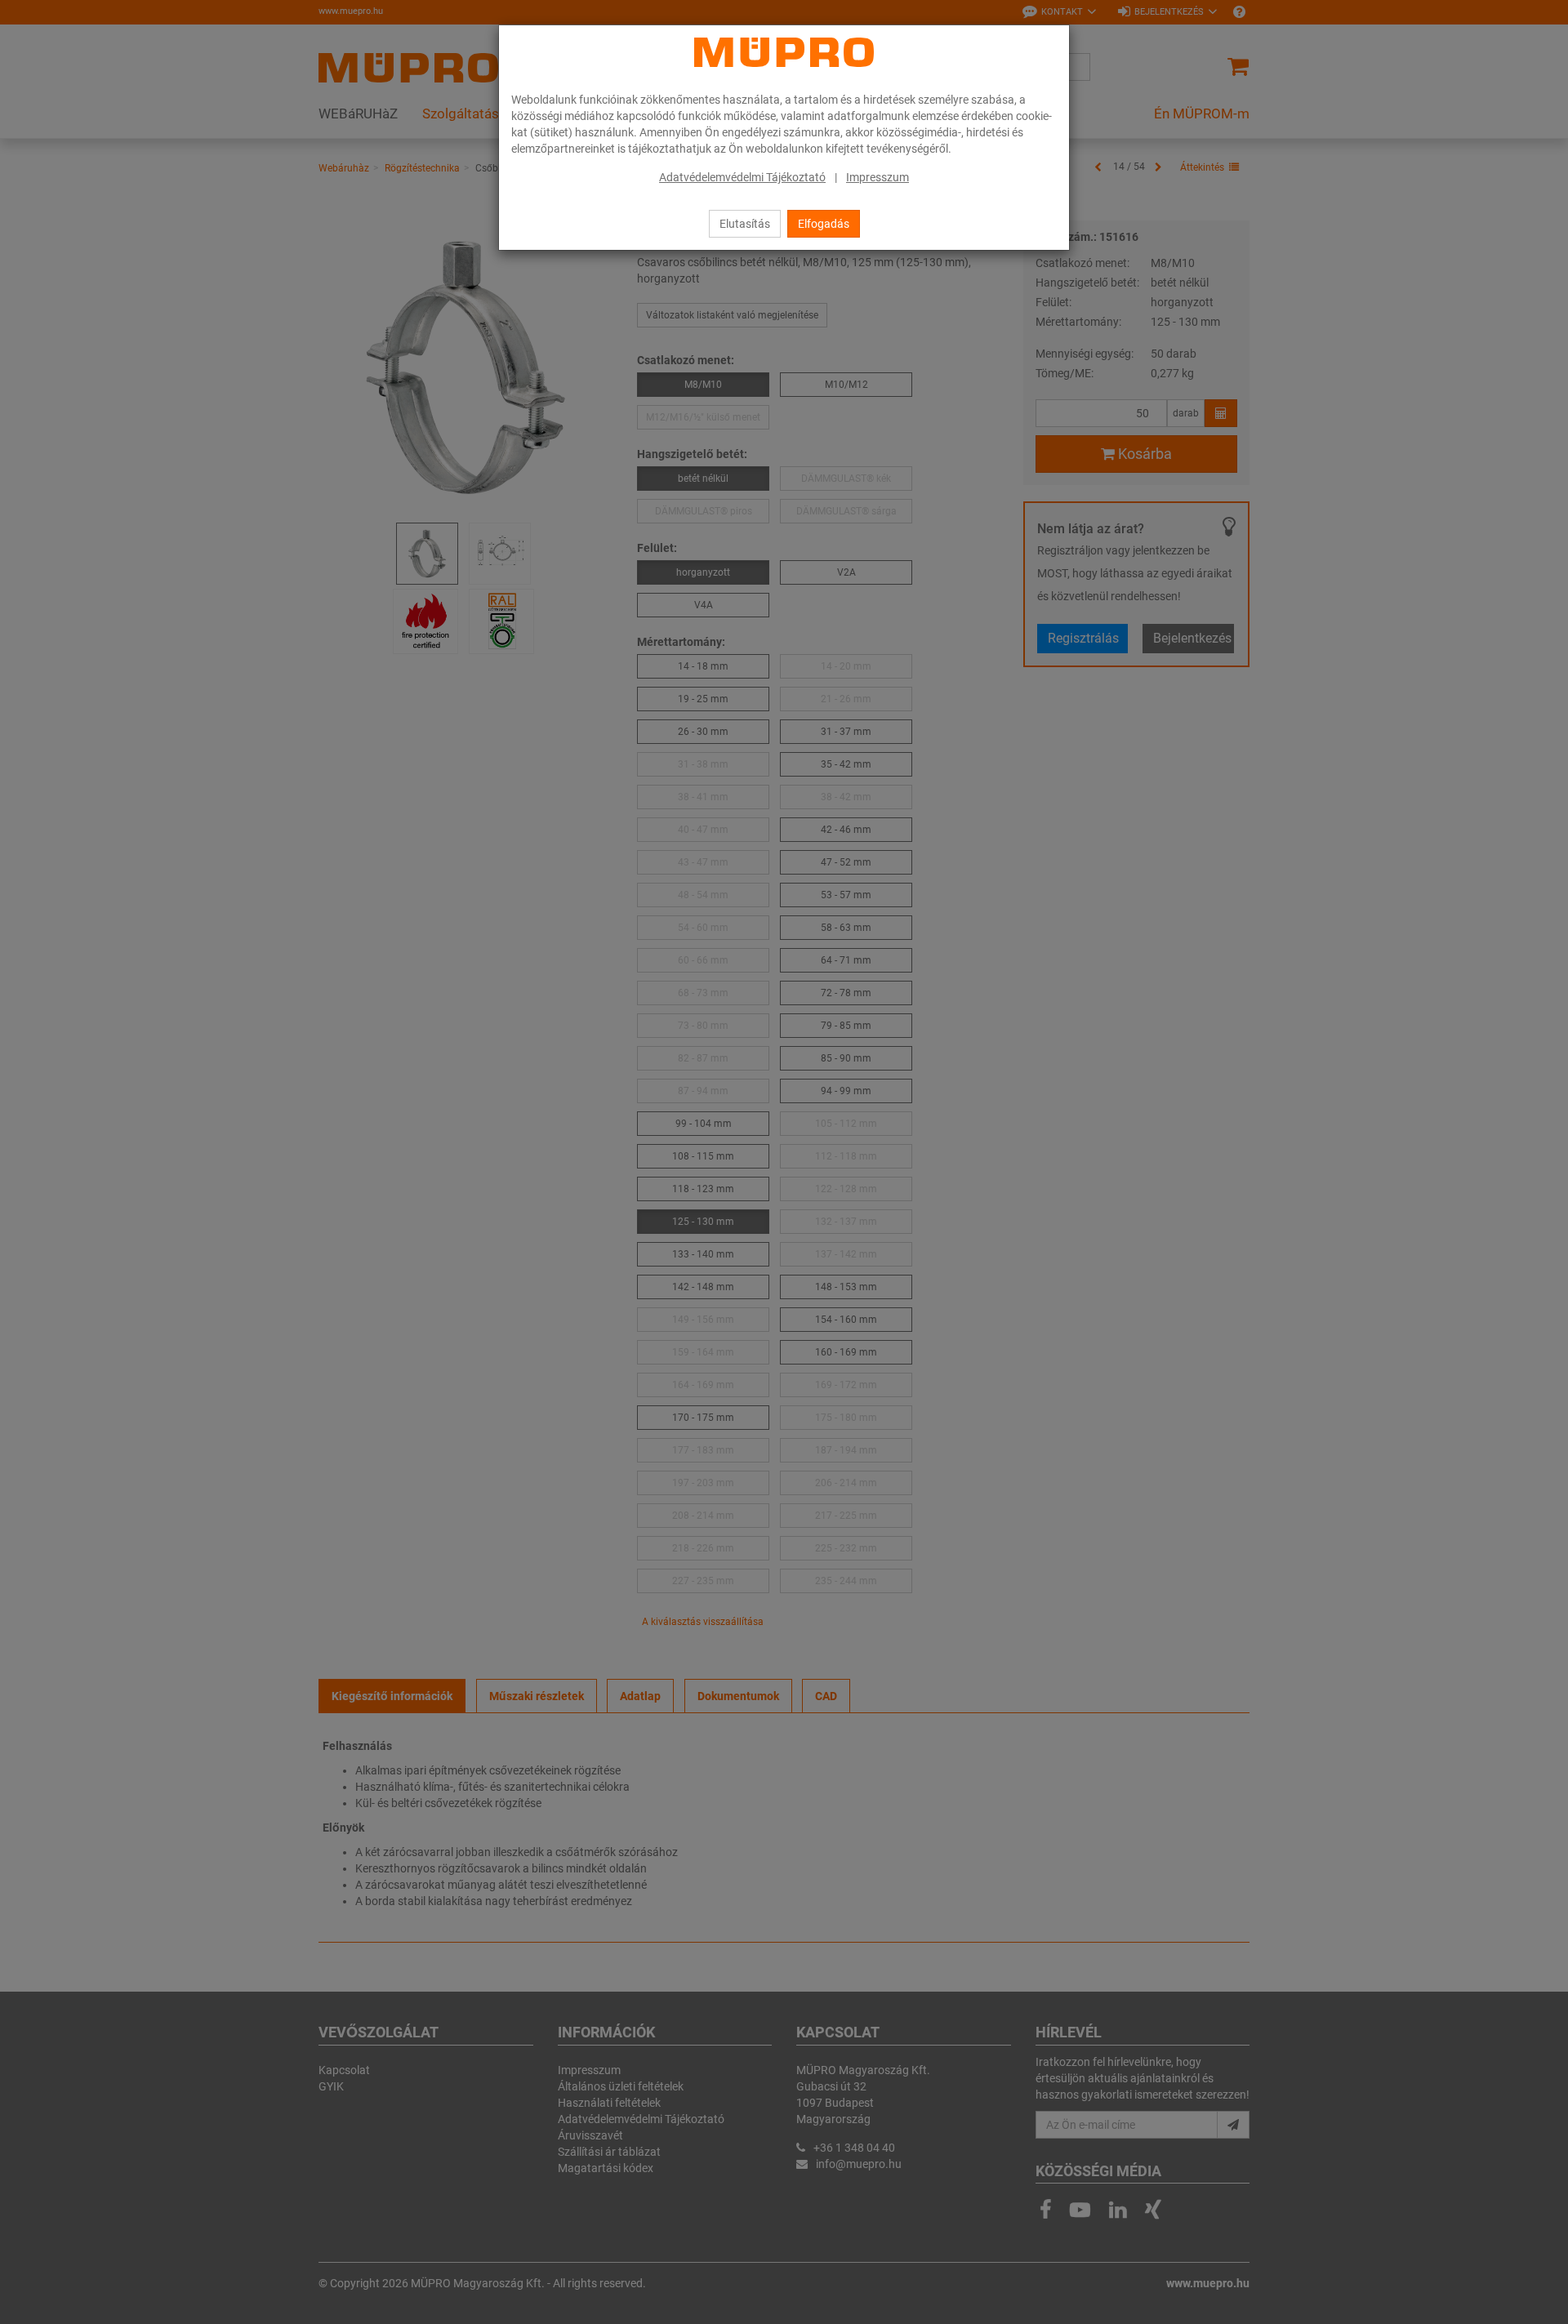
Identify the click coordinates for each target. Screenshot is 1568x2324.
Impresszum (878, 177)
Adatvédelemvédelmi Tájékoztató (742, 177)
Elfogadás (824, 224)
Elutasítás (745, 224)
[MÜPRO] (784, 52)
